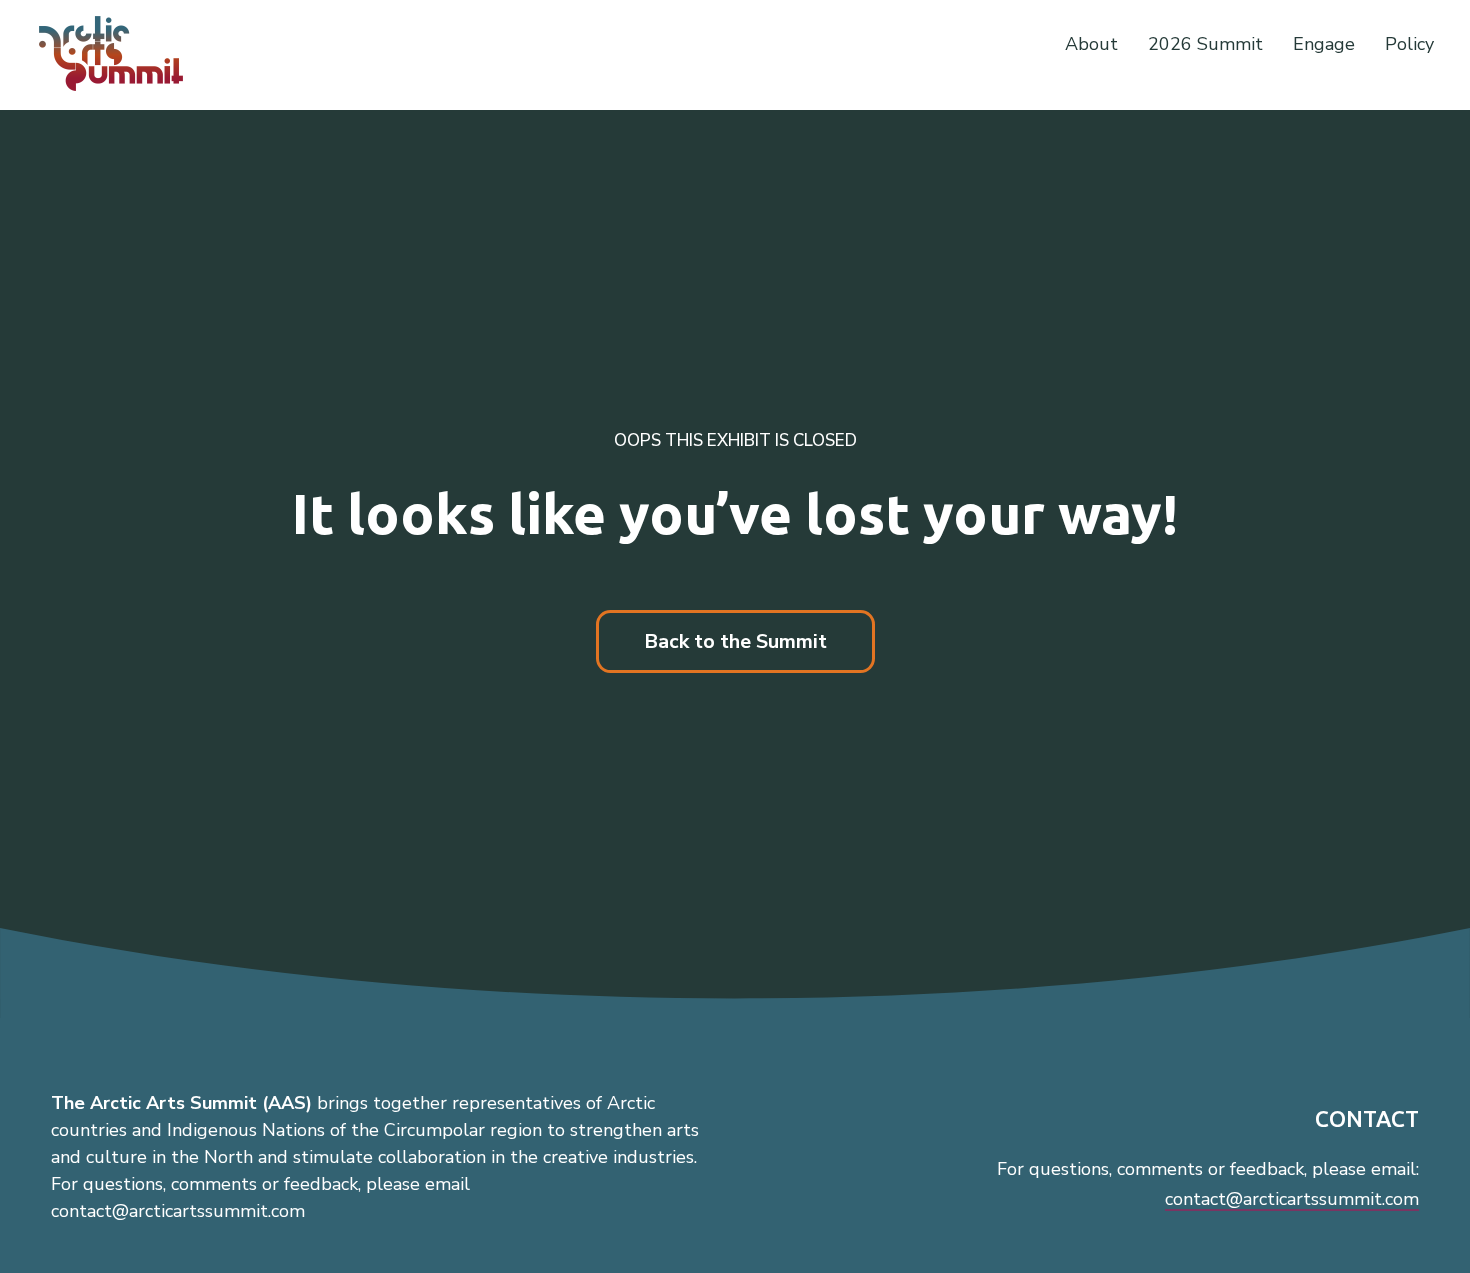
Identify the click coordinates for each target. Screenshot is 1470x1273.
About (1091, 44)
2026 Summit (1205, 44)
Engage (1324, 44)
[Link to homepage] (120, 53)
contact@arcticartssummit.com (1292, 1199)
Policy (1409, 44)
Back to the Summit (735, 641)
